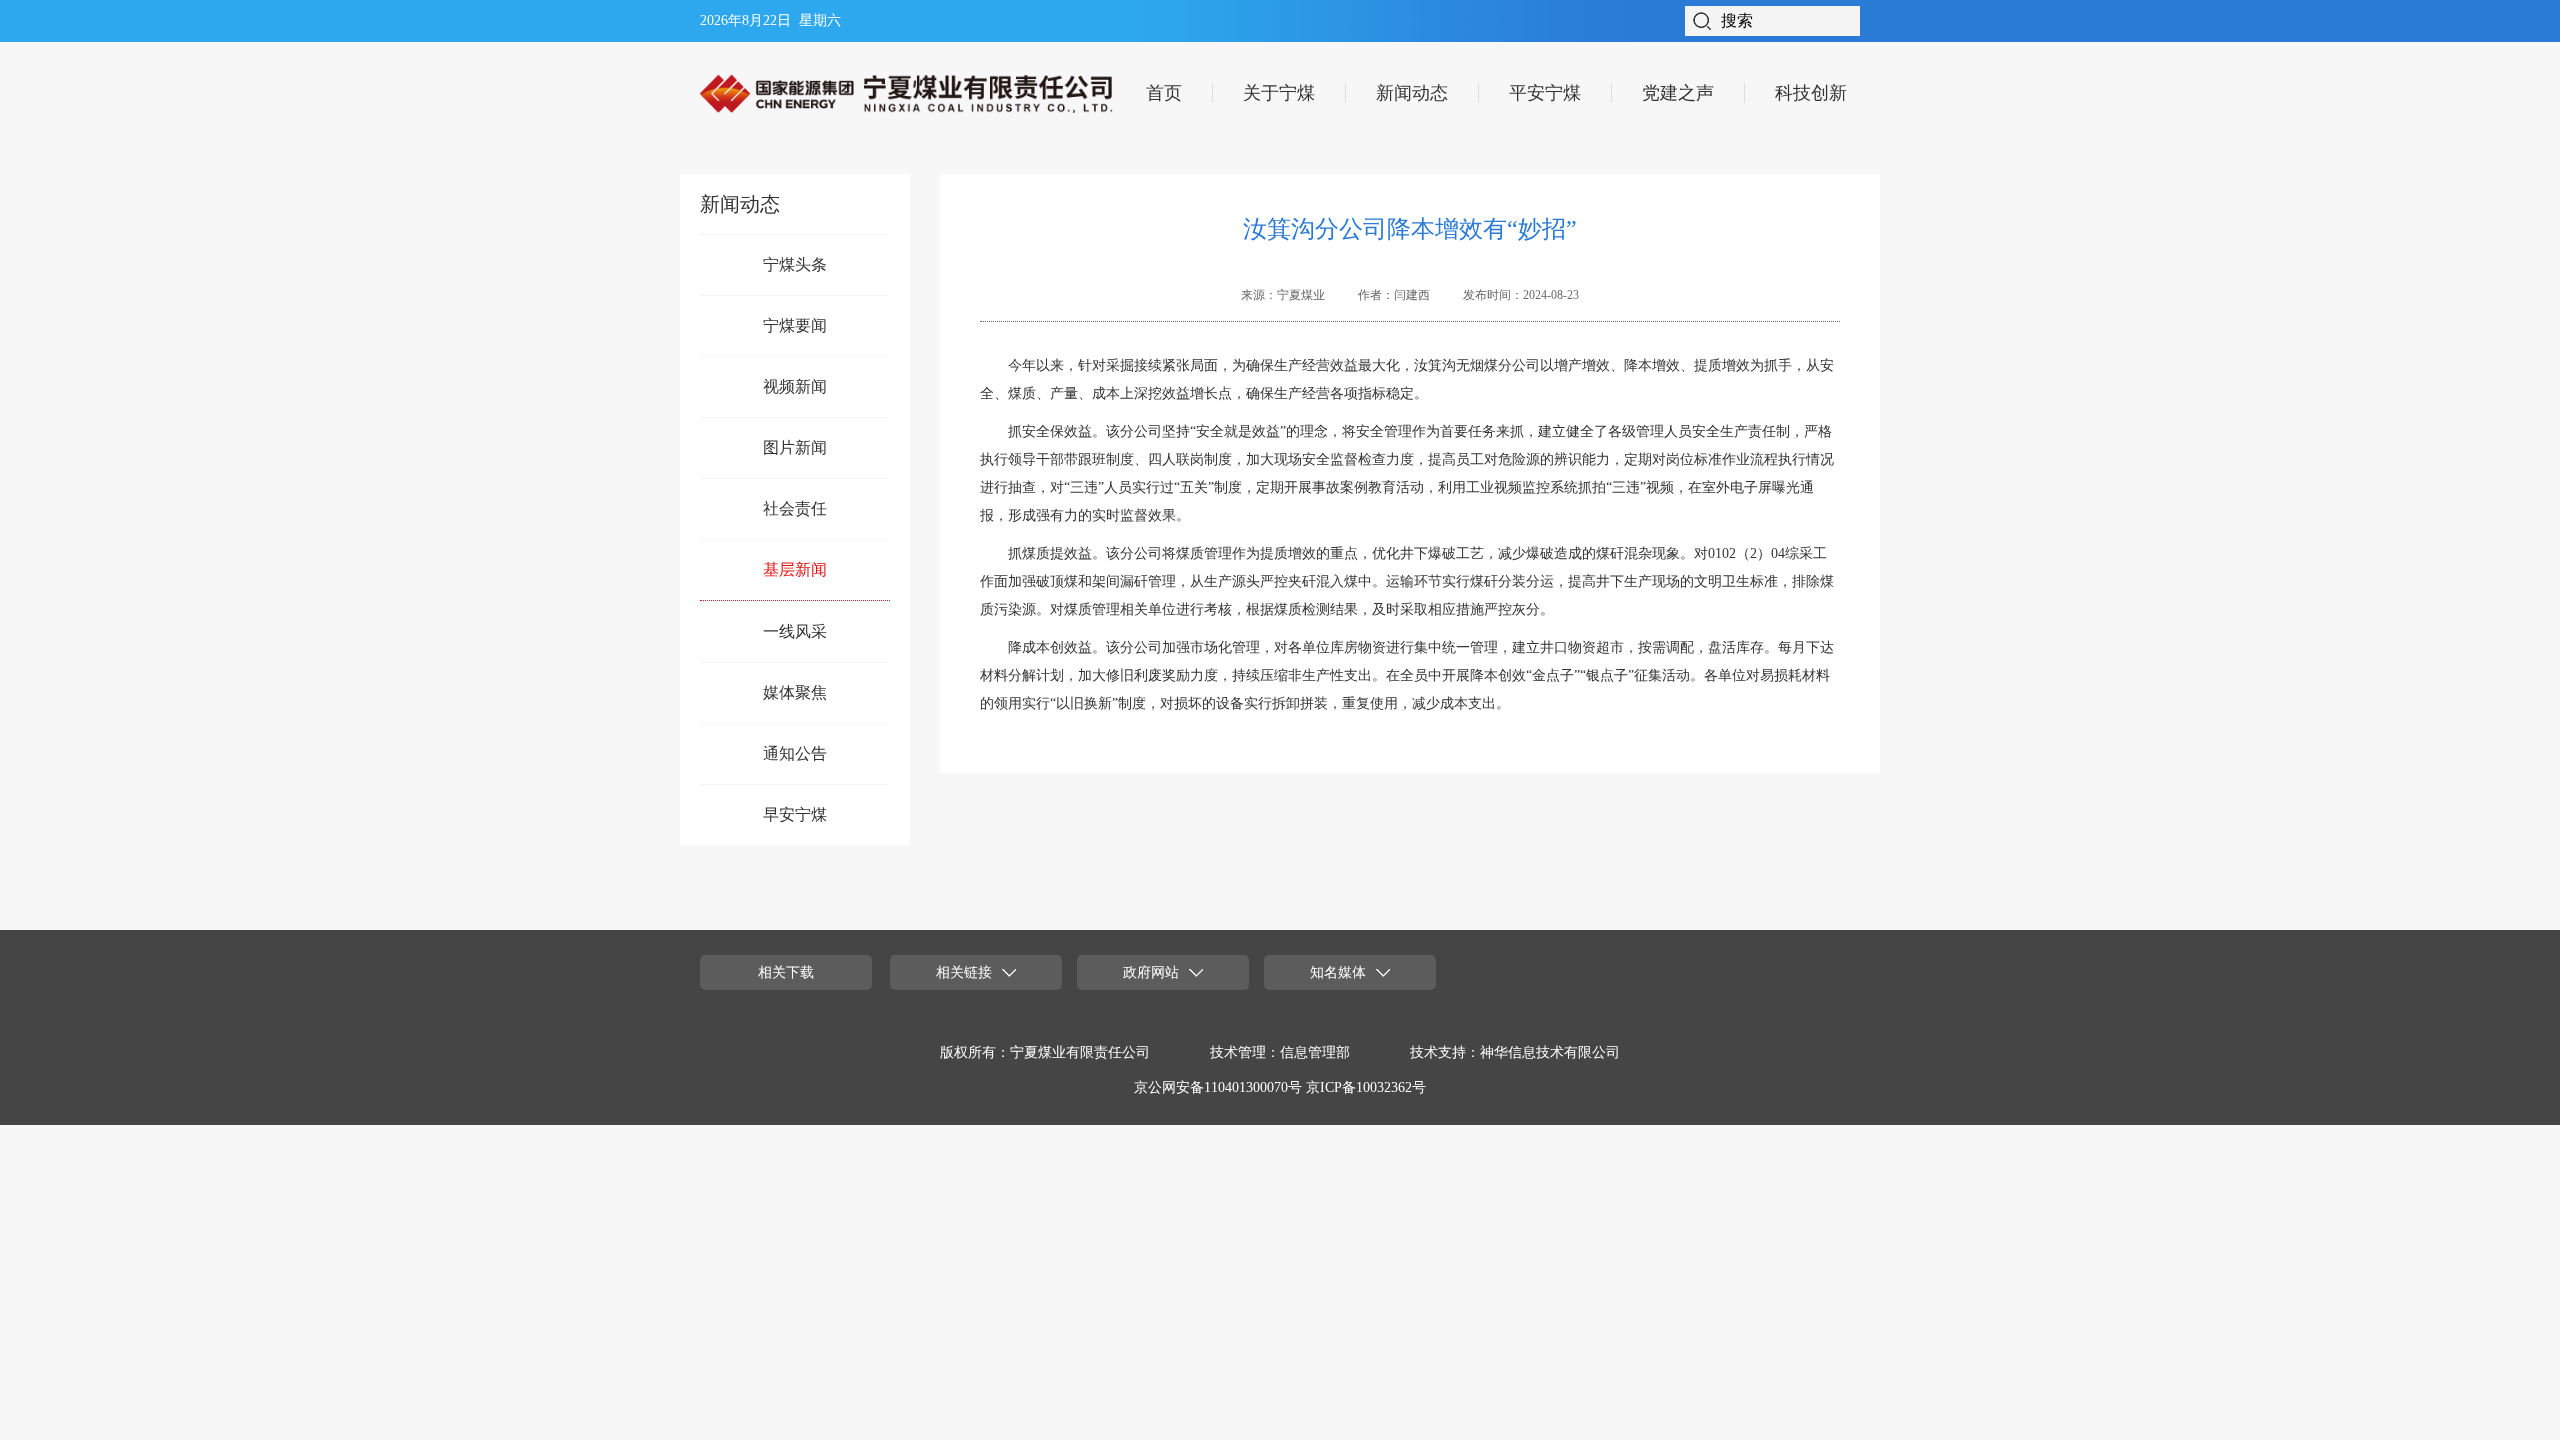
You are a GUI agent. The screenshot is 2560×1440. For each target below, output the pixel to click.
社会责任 (795, 508)
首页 (1164, 93)
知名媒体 (1338, 972)
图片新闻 (795, 447)
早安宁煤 (795, 814)
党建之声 (1678, 93)
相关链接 (964, 972)
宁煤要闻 (795, 325)
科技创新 (1811, 93)
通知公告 (795, 753)
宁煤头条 (795, 264)
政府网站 (1151, 972)
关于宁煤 (1279, 93)
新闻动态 (1412, 93)
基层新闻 (795, 569)
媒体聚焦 (795, 692)
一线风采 (795, 631)
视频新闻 (795, 386)
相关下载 (786, 972)
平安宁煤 (1545, 93)
